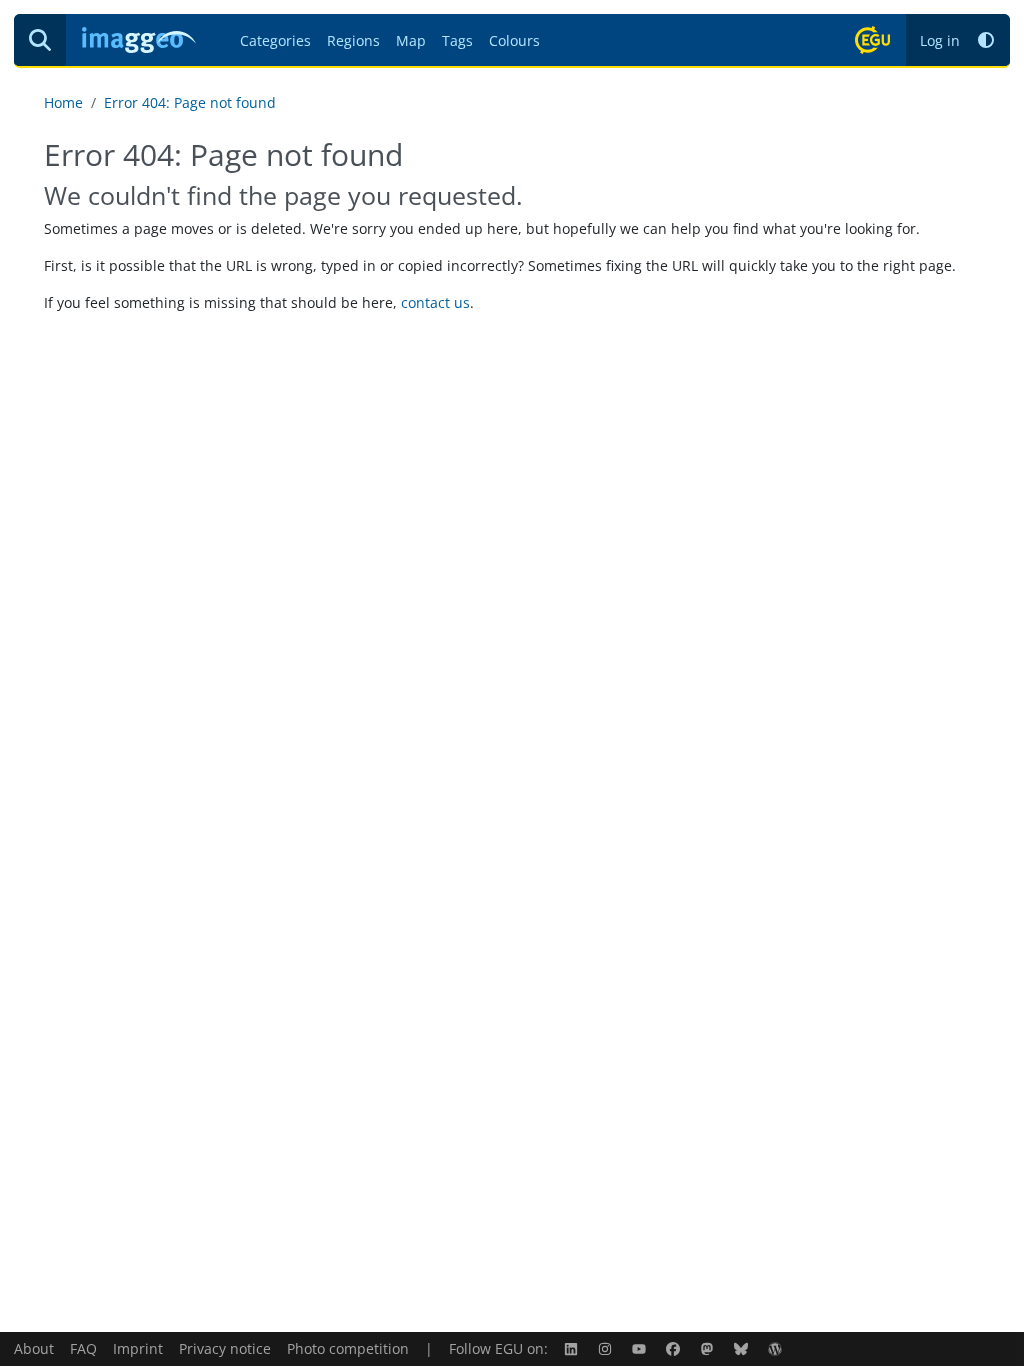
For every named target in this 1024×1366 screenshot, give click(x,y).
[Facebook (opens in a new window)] (675, 1348)
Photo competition (348, 1348)
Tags (457, 40)
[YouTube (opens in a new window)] (641, 1348)
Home (63, 102)
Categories (275, 40)
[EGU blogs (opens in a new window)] (777, 1348)
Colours (514, 40)
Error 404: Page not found (190, 102)
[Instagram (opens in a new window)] (607, 1348)
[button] (986, 40)
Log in (940, 40)
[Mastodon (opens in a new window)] (709, 1348)
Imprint (138, 1348)
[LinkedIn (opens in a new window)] (573, 1348)
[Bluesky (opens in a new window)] (743, 1348)
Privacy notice (225, 1348)
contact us (435, 302)
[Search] (40, 40)
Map (411, 40)
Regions (353, 40)
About (34, 1348)
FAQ (83, 1348)
